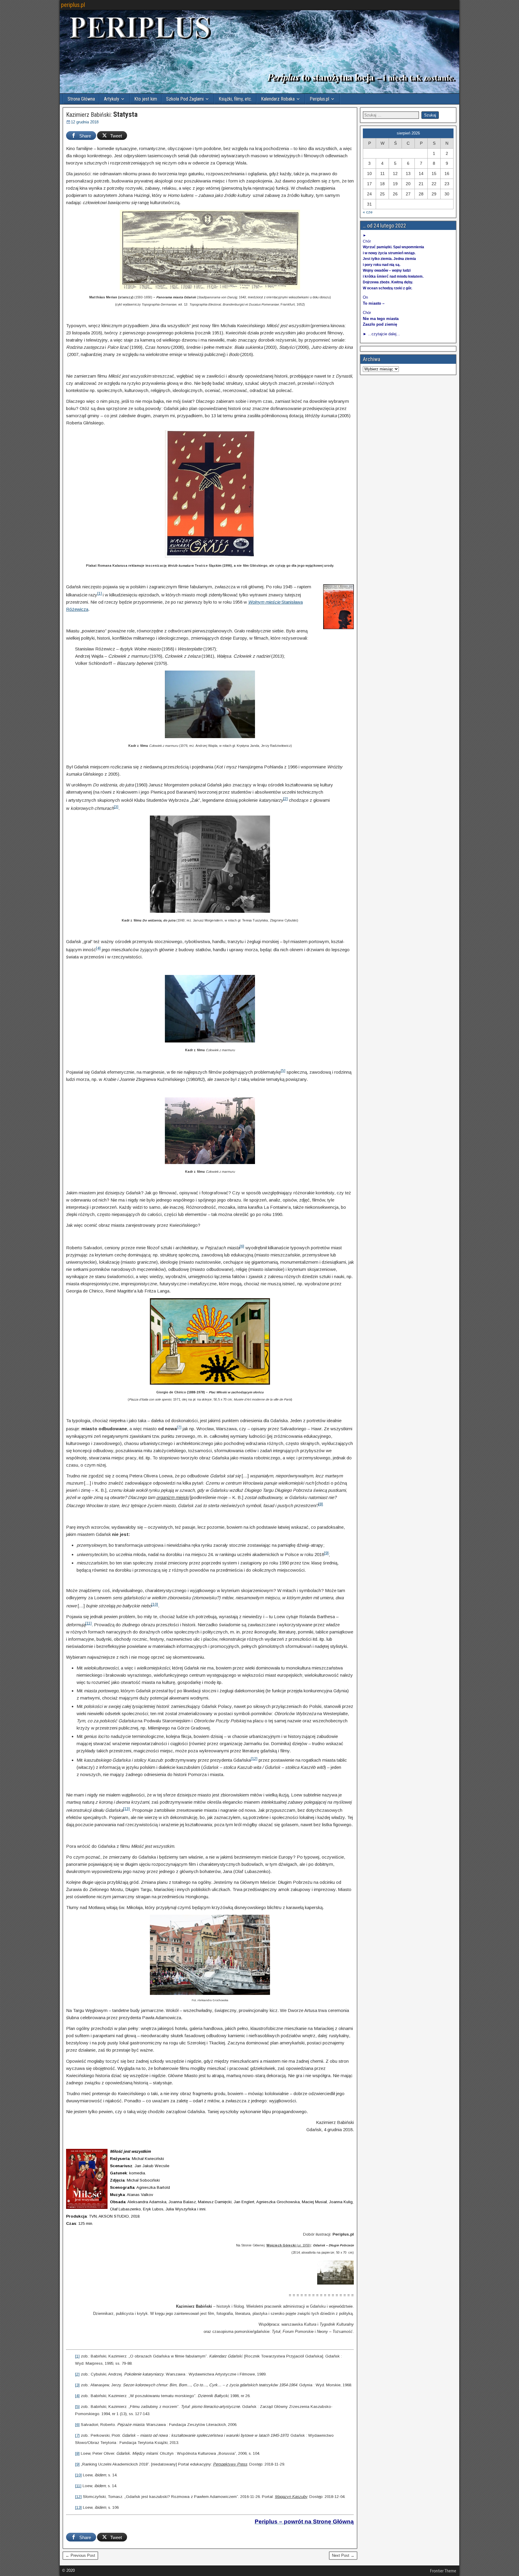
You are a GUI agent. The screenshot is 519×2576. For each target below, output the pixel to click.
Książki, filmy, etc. (235, 99)
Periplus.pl (319, 99)
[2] (285, 799)
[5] (283, 1071)
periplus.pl (73, 5)
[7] (179, 1427)
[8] (321, 1504)
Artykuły (112, 99)
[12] (254, 1759)
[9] (326, 1553)
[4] (98, 948)
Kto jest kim (146, 99)
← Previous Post (80, 2555)
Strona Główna (81, 99)
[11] (88, 1623)
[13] (126, 1809)
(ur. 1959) (303, 2245)
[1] (100, 593)
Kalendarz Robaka (278, 99)
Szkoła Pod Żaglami (185, 99)
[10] (155, 1604)
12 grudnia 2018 (85, 122)
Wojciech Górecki (281, 2245)
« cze (368, 212)
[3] (116, 807)
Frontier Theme (443, 2571)
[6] (242, 1246)
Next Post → (343, 2555)
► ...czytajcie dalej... (381, 334)
